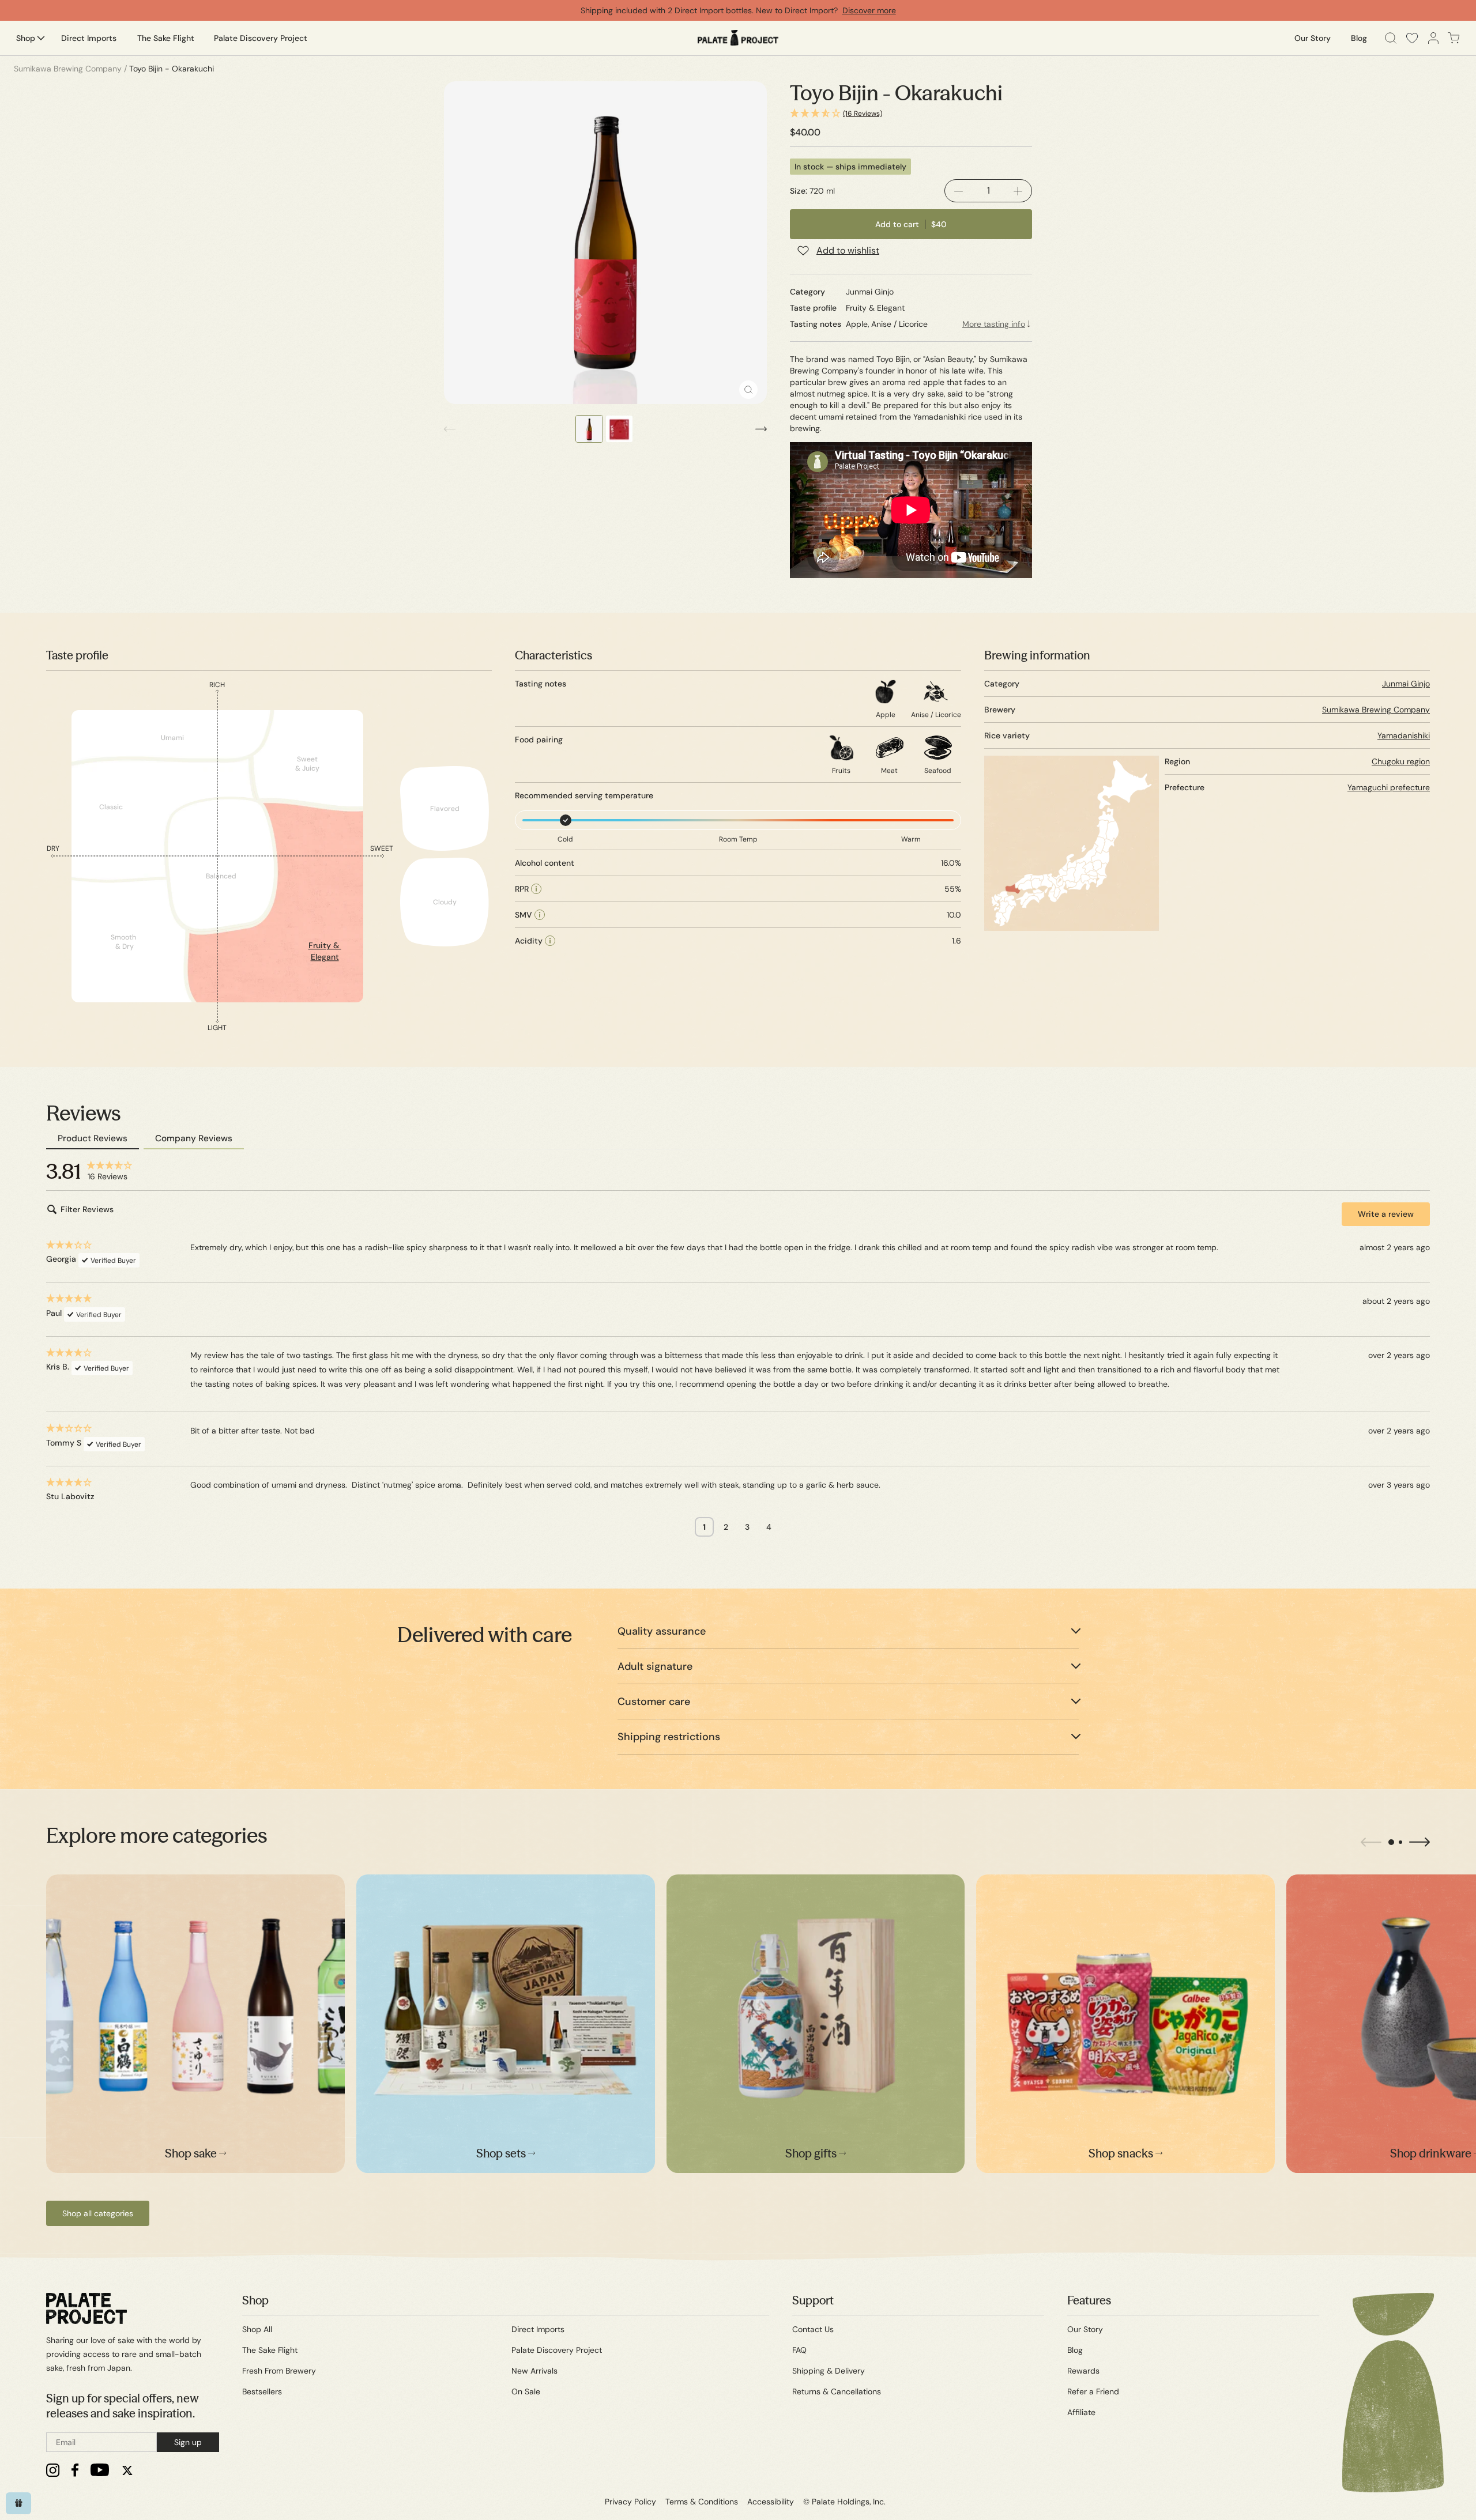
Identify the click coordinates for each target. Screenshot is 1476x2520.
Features (1089, 2300)
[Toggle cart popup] (1454, 38)
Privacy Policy (630, 2502)
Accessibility (771, 2502)
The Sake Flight (270, 2350)
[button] (911, 114)
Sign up (188, 2442)
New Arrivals (534, 2371)
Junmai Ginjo (1406, 684)
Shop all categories (98, 2213)
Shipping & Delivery (829, 2371)
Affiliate (1081, 2412)
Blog (1075, 2350)
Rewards (1083, 2371)
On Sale (526, 2391)
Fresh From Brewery (279, 2371)
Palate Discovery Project (557, 2350)
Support (813, 2300)
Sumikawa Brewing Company (1376, 710)
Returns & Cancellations (837, 2391)
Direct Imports (538, 2329)
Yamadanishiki (1404, 735)
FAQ (799, 2350)
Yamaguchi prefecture (1389, 787)
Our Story (1085, 2329)
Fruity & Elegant (325, 951)
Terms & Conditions (702, 2502)
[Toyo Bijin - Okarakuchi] (605, 243)
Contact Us (813, 2329)
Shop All (257, 2329)
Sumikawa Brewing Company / (70, 69)
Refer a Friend (1093, 2391)
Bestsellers (262, 2391)
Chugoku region (1401, 761)
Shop (255, 2300)
